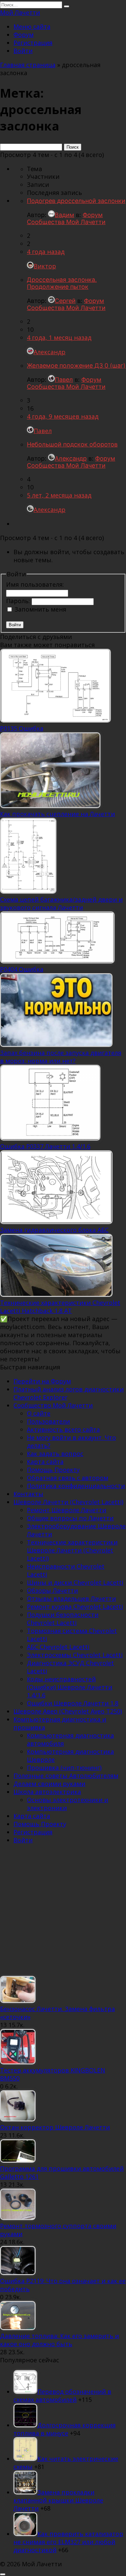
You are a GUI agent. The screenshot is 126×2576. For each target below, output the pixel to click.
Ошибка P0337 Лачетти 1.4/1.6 (45, 1146)
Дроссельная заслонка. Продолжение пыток (62, 283)
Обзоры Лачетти (52, 1590)
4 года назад (46, 252)
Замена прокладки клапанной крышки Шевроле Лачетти (58, 2500)
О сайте (39, 1413)
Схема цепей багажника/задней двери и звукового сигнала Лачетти (61, 903)
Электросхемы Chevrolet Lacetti (75, 1655)
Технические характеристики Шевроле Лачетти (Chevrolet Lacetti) (72, 1550)
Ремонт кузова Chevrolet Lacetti (75, 1607)
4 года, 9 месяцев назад (63, 416)
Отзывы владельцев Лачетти (71, 1598)
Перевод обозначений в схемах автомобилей (62, 2396)
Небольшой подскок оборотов (72, 444)
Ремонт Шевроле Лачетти (67, 1510)
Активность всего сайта (63, 1429)
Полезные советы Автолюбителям (66, 1776)
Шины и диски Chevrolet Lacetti (75, 1582)
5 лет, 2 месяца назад (59, 495)
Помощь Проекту (53, 1470)
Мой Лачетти (20, 12)
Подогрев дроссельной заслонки (76, 201)
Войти (23, 51)
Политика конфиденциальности (76, 1486)
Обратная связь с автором (68, 1478)
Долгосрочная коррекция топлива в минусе (65, 2429)
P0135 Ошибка (22, 728)
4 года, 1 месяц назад (59, 337)
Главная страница (28, 65)
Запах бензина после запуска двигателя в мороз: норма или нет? (61, 1057)
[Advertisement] (63, 1913)
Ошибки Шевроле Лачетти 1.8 (73, 1703)
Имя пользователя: (35, 584)
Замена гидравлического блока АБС (54, 1230)
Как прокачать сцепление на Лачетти (57, 814)
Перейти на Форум (42, 1381)
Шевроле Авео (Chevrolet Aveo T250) (68, 1711)
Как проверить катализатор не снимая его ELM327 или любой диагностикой (68, 2542)
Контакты (28, 1494)
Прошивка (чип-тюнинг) (64, 1768)
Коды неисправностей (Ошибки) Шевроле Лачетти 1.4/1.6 (70, 1687)
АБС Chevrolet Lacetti (58, 1647)
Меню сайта (32, 27)
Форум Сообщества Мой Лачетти (66, 218)
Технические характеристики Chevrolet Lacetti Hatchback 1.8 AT (60, 1307)
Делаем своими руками (49, 1784)
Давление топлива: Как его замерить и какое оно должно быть (59, 2340)
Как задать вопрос (55, 1454)
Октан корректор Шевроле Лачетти (55, 2127)
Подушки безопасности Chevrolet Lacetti (63, 1619)
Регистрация (33, 43)
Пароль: (19, 601)
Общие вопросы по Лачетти (70, 1518)
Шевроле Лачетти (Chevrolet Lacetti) (68, 1502)
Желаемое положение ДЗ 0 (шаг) (76, 365)
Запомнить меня (40, 609)
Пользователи (48, 1421)
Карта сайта (45, 1462)
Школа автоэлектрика (47, 1792)
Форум (24, 35)
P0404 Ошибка (22, 969)
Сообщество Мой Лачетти (53, 1405)
